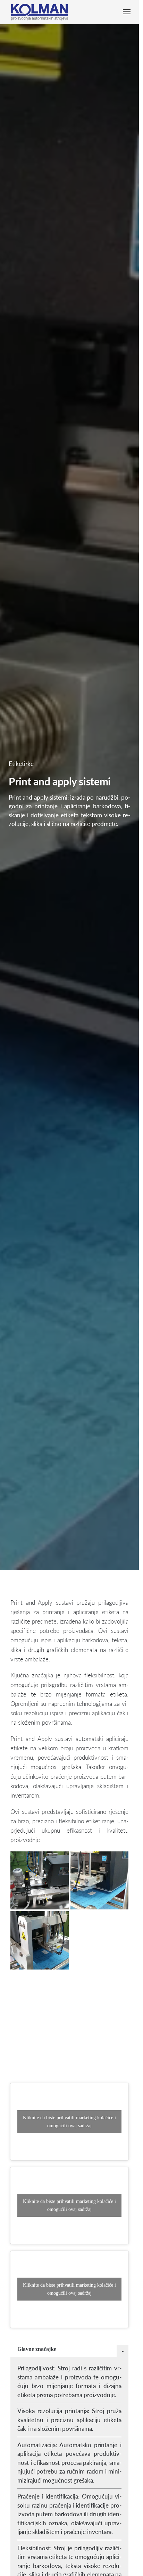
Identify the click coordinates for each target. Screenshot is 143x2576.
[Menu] (128, 12)
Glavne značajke (37, 2349)
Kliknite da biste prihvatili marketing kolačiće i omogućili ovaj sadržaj (69, 2122)
